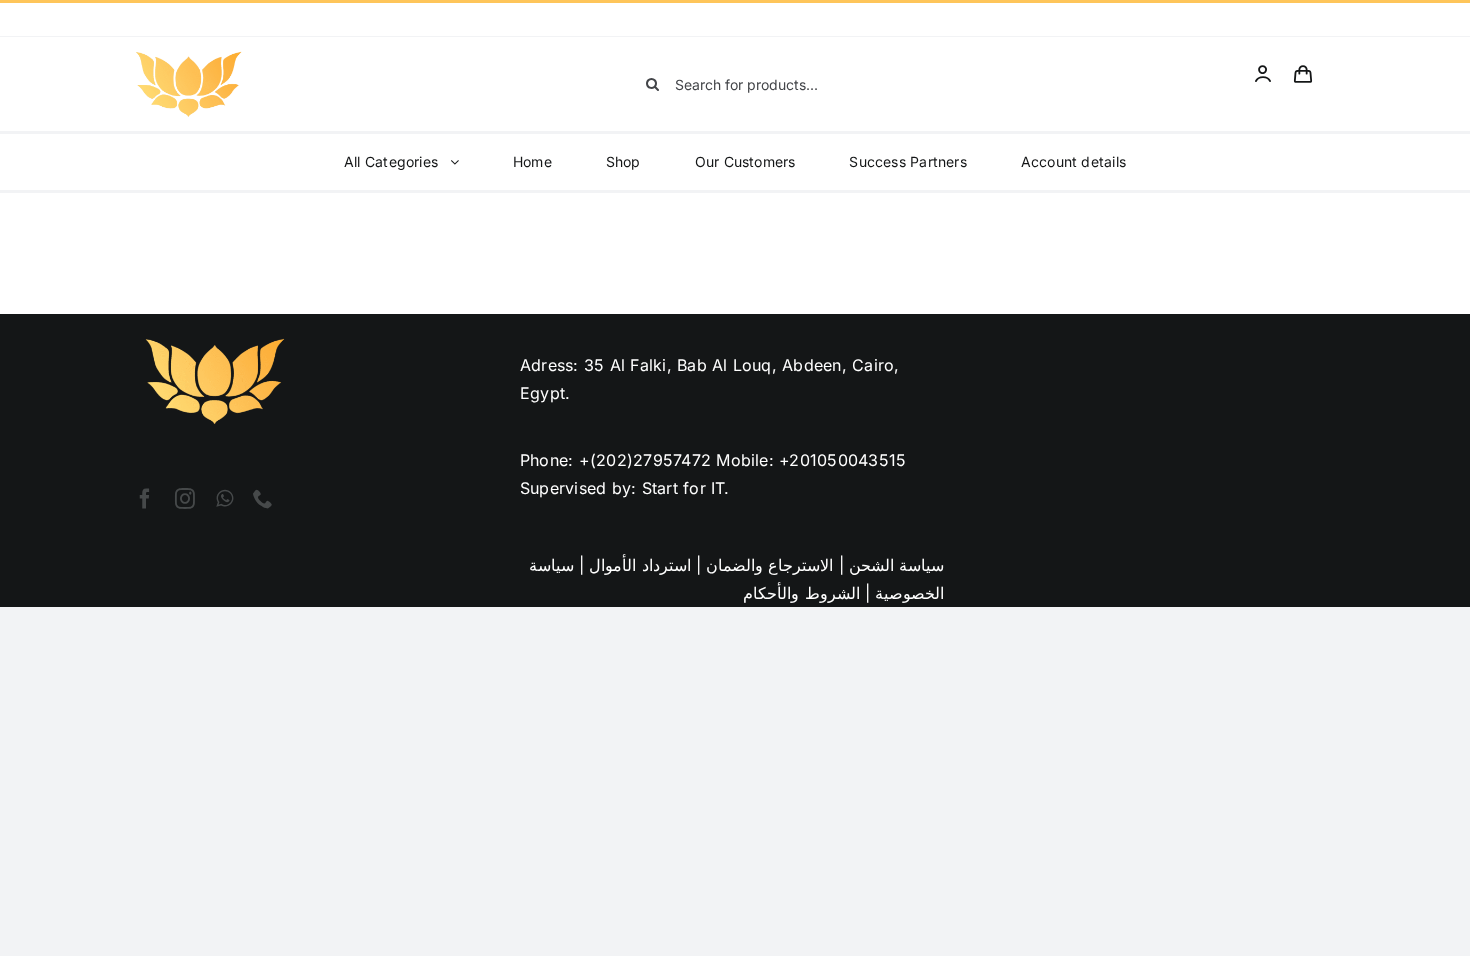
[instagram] (185, 499)
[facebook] (145, 499)
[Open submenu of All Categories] (460, 162)
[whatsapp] (224, 499)
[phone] (263, 499)
